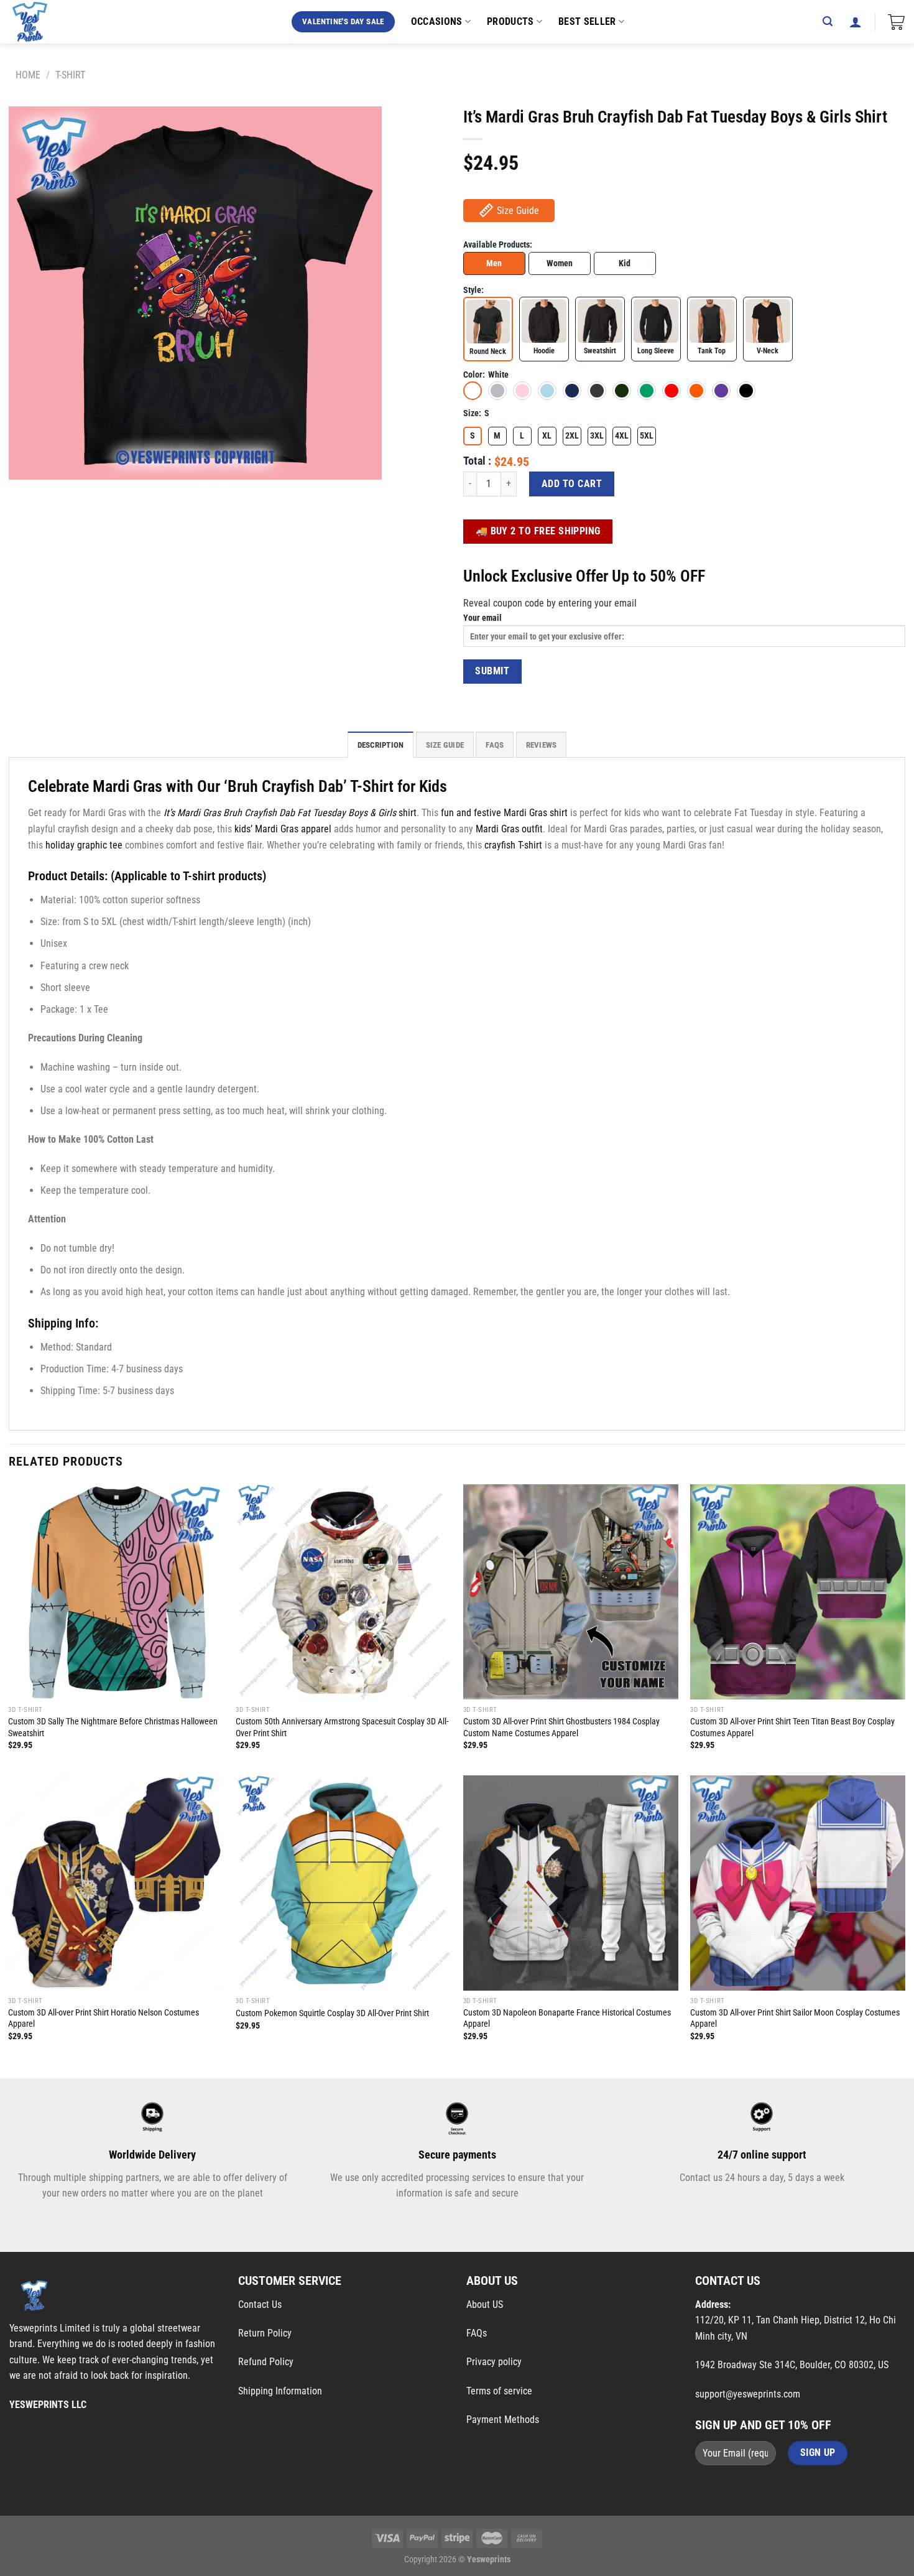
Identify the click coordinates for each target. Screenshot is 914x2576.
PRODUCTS (510, 21)
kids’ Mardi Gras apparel (283, 829)
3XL (597, 436)
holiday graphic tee (84, 845)
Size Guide (518, 211)
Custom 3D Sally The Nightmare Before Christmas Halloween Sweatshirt (113, 1727)
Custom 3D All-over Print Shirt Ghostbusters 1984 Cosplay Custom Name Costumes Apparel (561, 1727)
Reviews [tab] (542, 745)
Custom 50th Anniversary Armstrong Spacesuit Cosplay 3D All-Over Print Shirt (342, 1727)
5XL (647, 436)
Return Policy (265, 2333)
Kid (625, 263)
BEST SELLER (587, 21)
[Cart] (896, 22)
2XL (572, 436)
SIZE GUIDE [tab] (445, 745)
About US (485, 2304)
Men (494, 263)
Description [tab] (381, 745)
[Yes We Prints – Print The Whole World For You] (42, 22)
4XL (622, 436)
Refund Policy (266, 2362)
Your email (482, 618)
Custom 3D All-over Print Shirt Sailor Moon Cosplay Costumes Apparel (795, 2019)
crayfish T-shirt (513, 845)
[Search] (828, 21)
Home (28, 75)
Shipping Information (280, 2391)
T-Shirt (70, 75)
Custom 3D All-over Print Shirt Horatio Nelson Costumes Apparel (104, 2019)
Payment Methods (503, 2420)
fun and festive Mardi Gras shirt (504, 813)
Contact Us (260, 2304)
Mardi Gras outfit (509, 829)
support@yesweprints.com (748, 2394)
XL (547, 436)
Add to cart (572, 484)
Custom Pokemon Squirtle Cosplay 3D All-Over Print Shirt (332, 2013)
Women (560, 263)
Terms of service (499, 2391)
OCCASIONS (437, 21)
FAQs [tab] (495, 745)
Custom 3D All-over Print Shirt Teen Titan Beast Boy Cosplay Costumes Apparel (792, 1727)
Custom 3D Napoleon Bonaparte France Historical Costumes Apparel (567, 2019)
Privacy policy (494, 2362)
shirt (290, 813)
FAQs (477, 2333)
